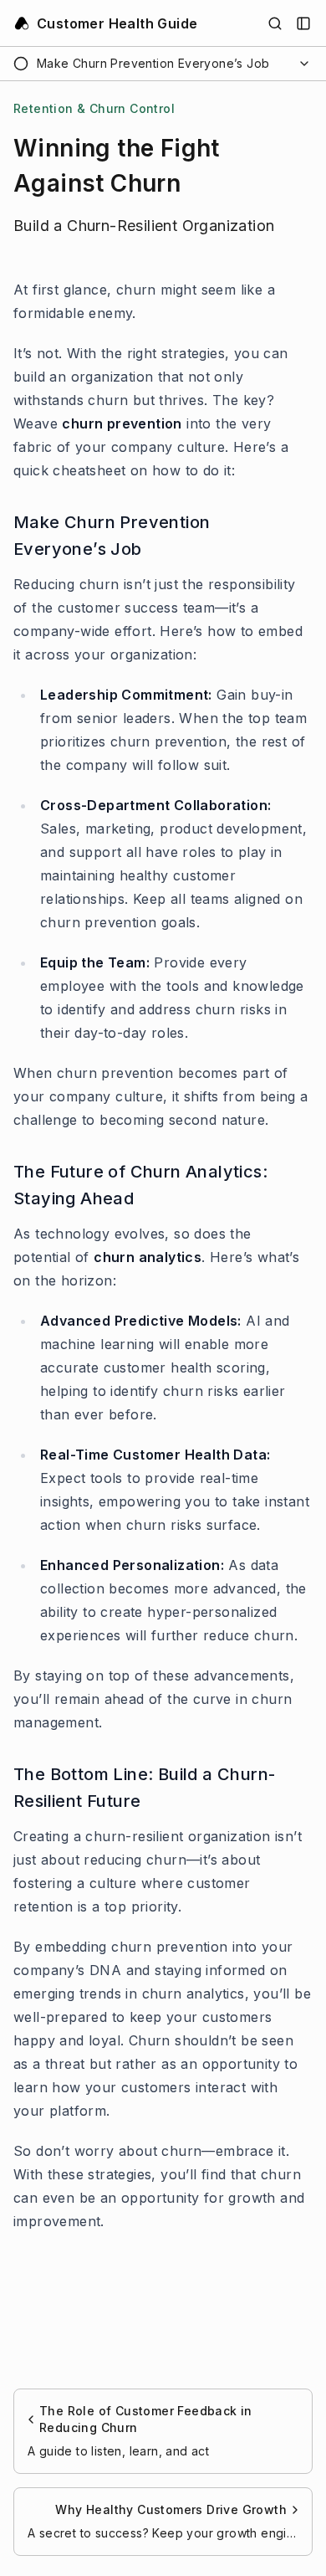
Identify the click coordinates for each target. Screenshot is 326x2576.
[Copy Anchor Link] (303, 536)
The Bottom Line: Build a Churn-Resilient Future (144, 1788)
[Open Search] (275, 23)
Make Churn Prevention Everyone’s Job (112, 536)
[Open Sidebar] (303, 23)
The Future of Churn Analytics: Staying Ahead (140, 1185)
